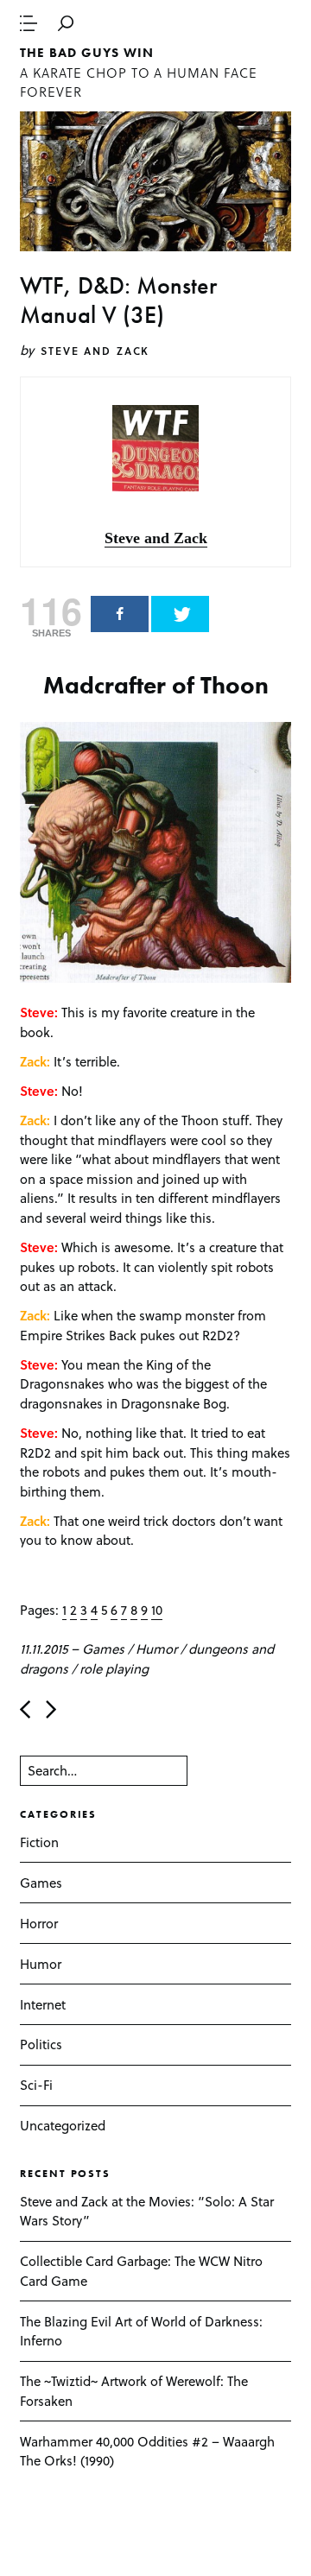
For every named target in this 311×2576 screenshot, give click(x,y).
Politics (41, 2044)
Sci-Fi (36, 2085)
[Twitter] (180, 614)
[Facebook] (120, 614)
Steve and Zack (95, 351)
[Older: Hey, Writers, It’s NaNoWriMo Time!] (51, 1709)
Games (103, 1649)
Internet (43, 2004)
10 (157, 1610)
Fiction (39, 1842)
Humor (156, 1649)
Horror (39, 1923)
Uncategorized (63, 2125)
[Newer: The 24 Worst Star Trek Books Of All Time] (25, 1709)
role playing (114, 1668)
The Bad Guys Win (86, 53)
